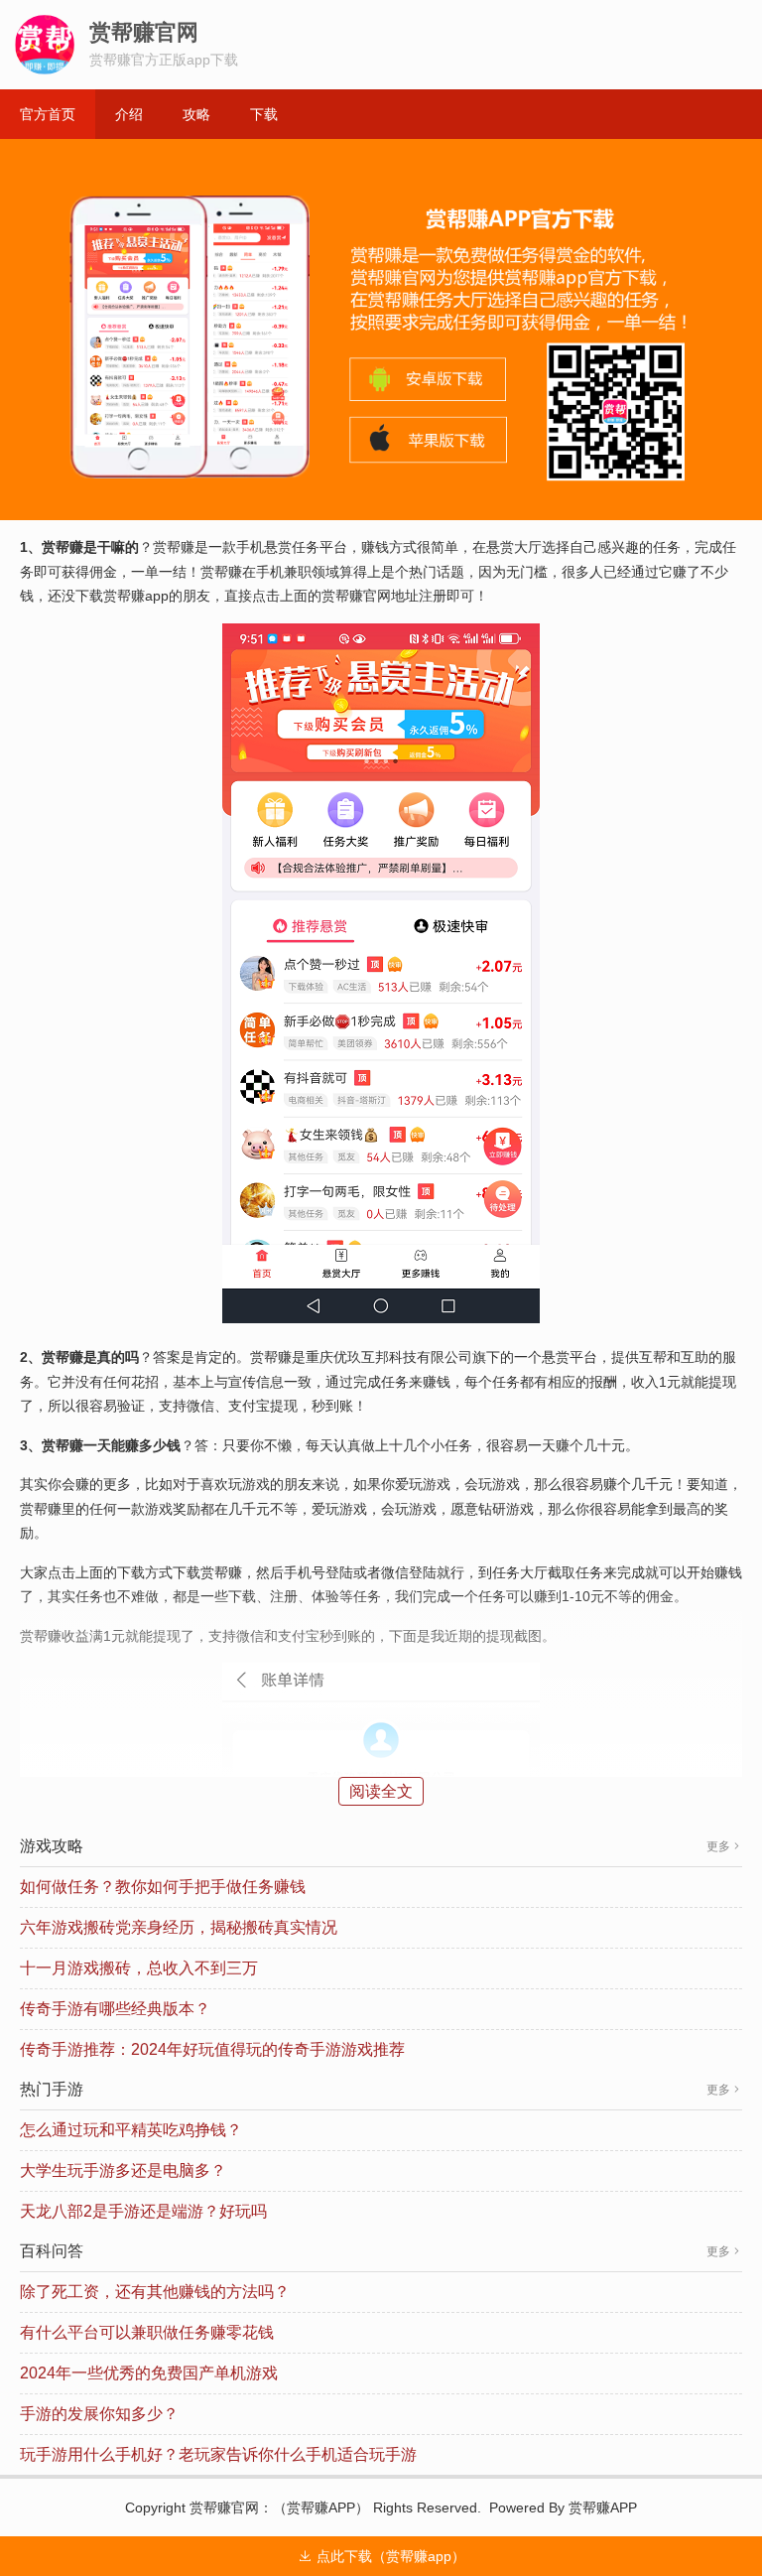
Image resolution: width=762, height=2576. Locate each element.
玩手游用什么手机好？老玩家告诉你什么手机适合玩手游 (218, 2454)
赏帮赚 (210, 2508)
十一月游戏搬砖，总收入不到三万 (139, 1968)
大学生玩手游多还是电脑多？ (123, 2170)
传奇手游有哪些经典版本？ (115, 2009)
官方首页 (48, 114)
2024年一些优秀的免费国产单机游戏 (149, 2373)
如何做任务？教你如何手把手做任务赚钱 (163, 1887)
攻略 (196, 114)
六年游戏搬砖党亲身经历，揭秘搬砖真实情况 (179, 1927)
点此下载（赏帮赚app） (381, 2556)
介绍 (129, 114)
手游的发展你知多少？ (99, 2414)
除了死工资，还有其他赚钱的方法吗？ (155, 2292)
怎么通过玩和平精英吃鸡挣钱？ (131, 2130)
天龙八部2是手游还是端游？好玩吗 (143, 2211)
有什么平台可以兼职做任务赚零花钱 (147, 2332)
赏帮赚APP (321, 2508)
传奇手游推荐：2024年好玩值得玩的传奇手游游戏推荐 (212, 2049)
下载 (264, 114)
